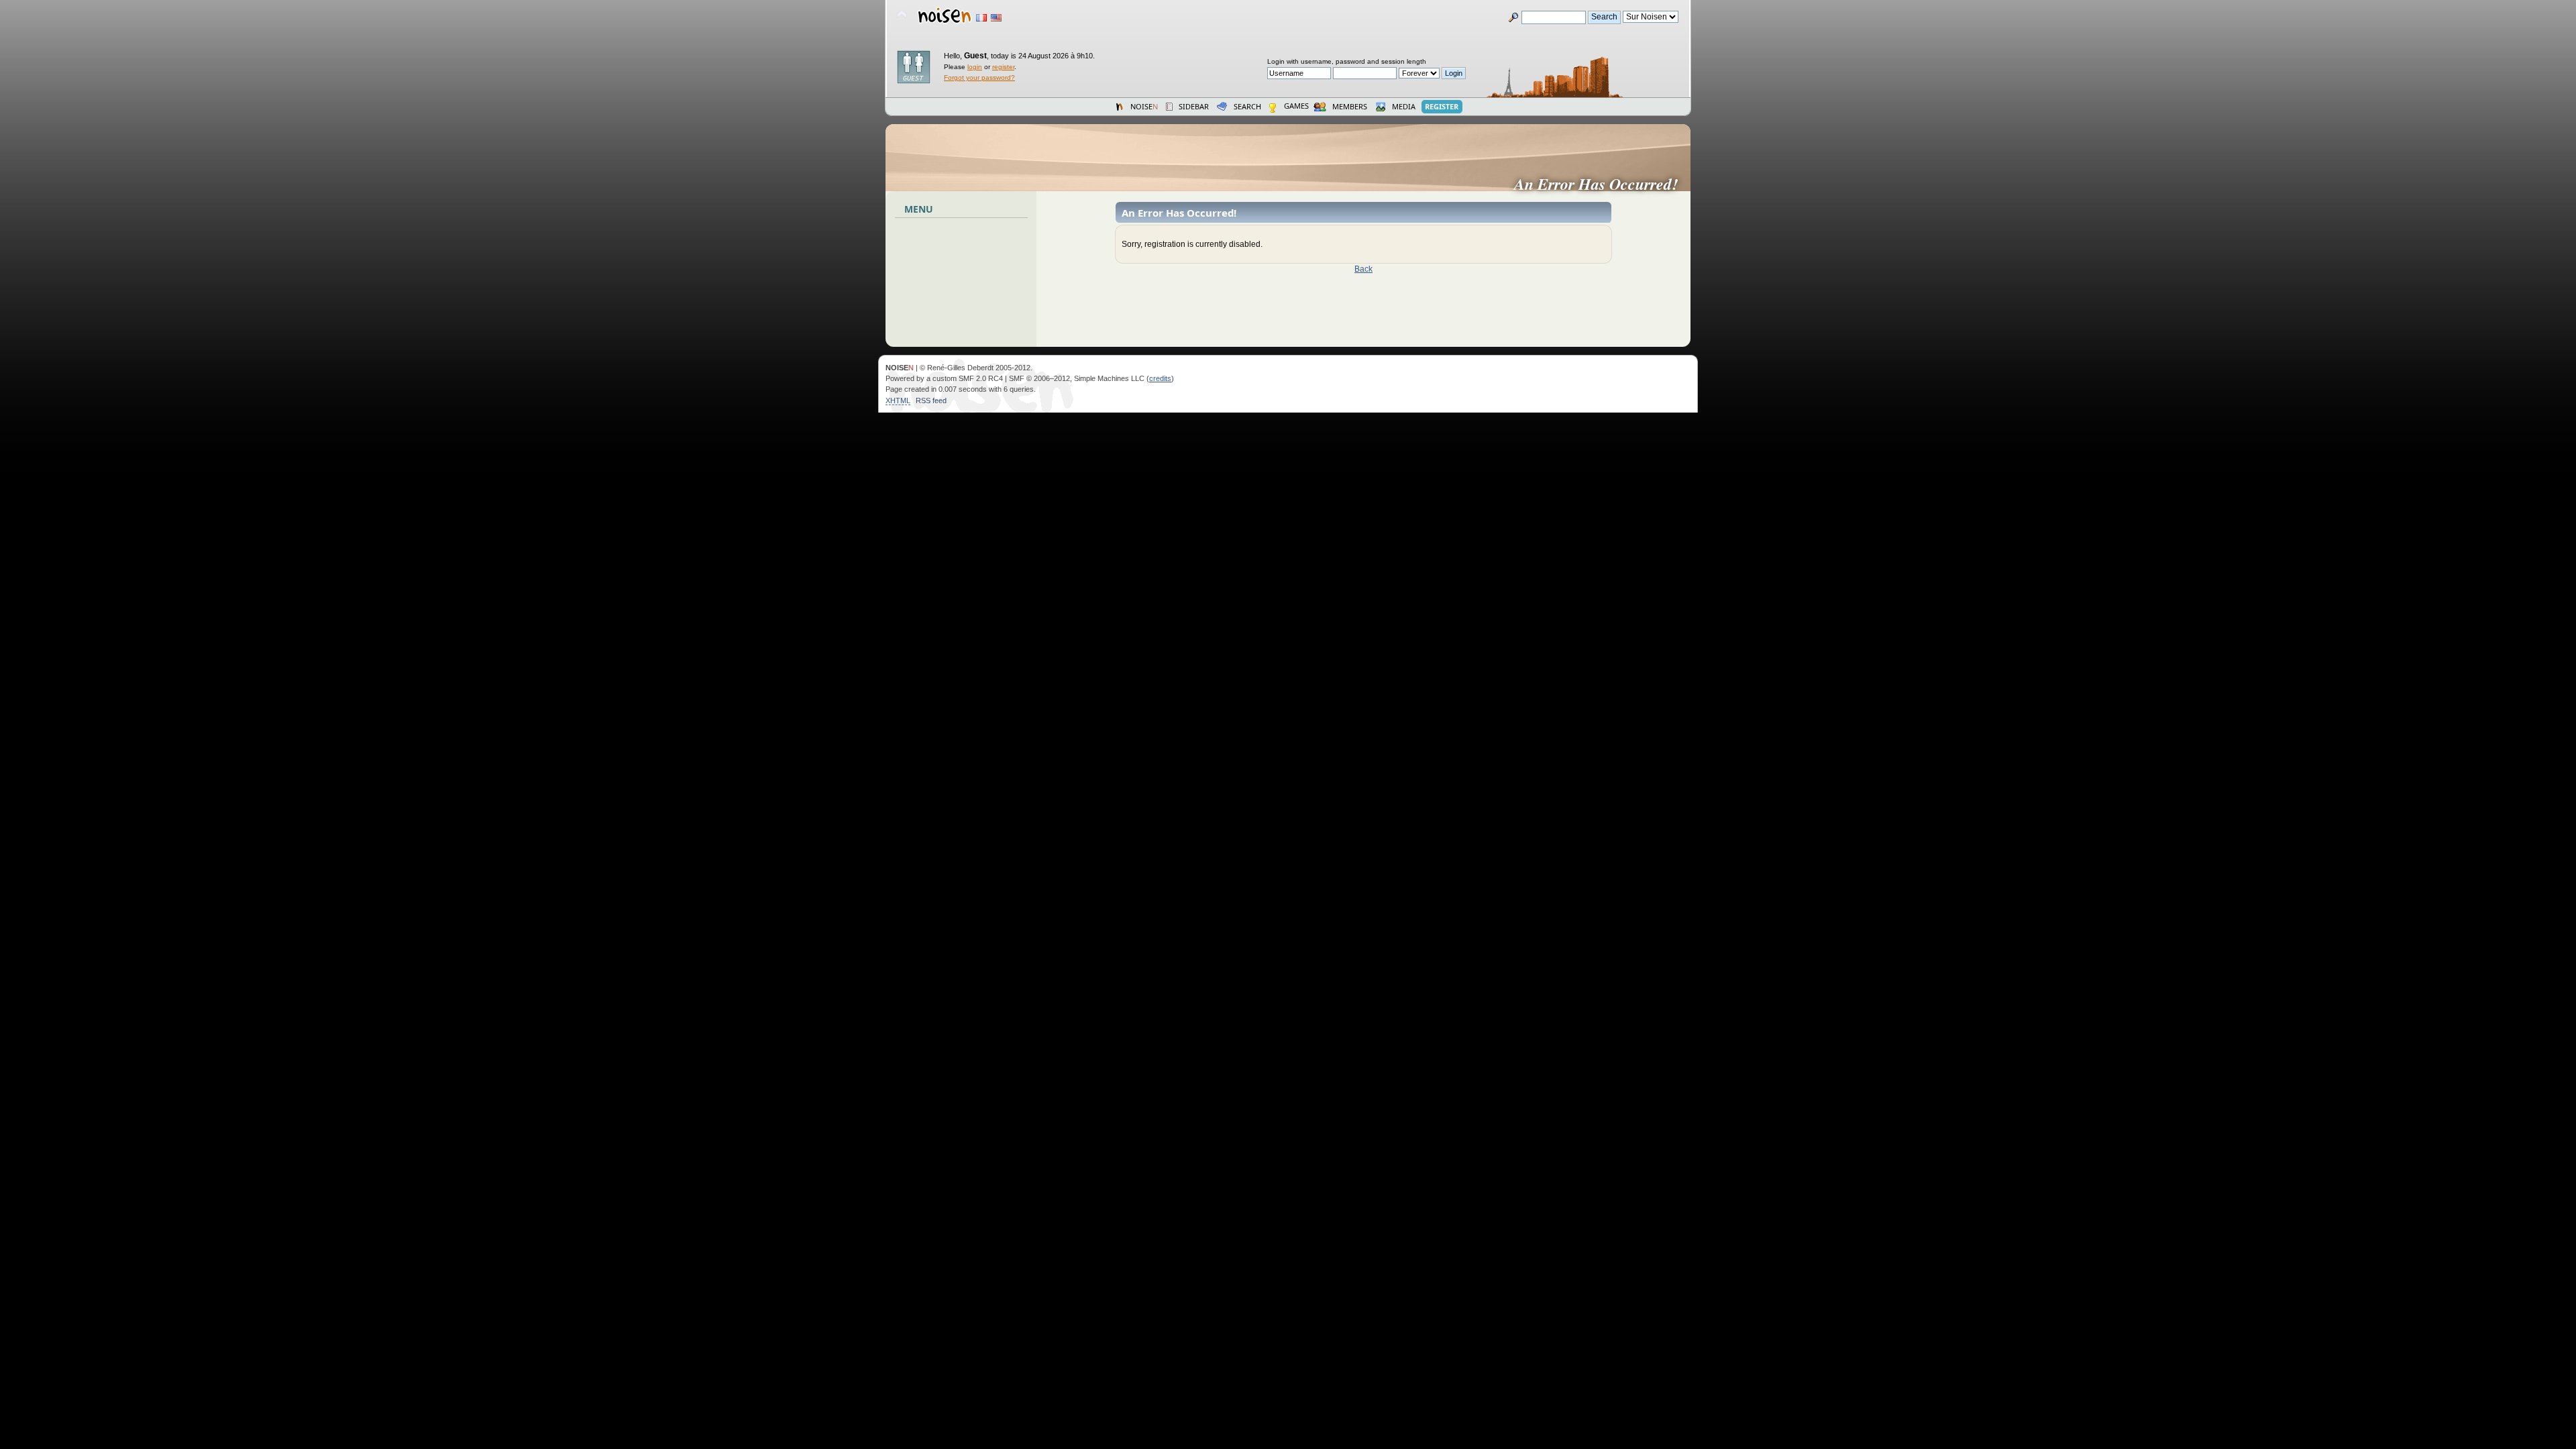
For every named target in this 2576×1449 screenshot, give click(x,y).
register (1003, 67)
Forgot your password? (979, 77)
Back (1363, 269)
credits (1160, 378)
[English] (996, 18)
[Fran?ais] (981, 18)
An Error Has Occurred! (1601, 184)
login (975, 67)
